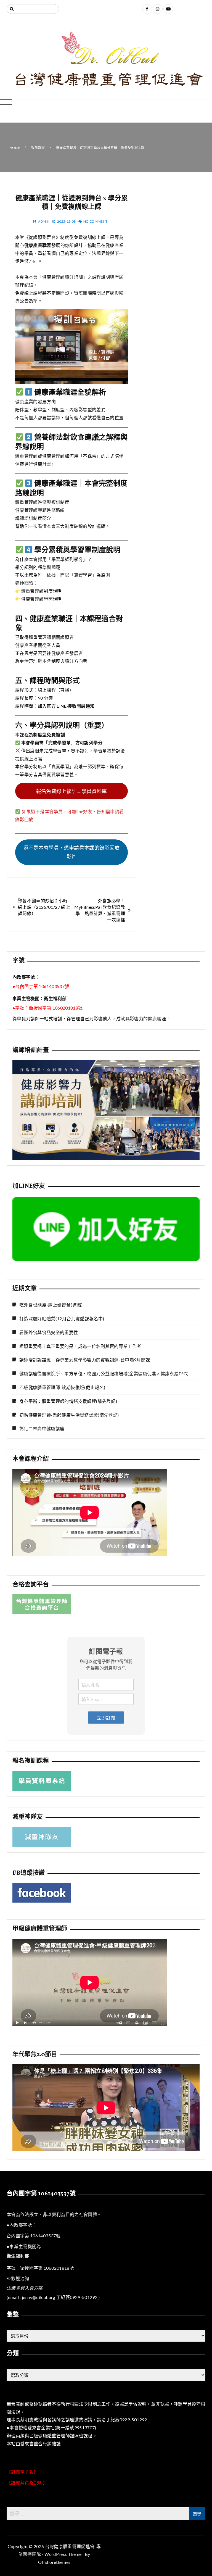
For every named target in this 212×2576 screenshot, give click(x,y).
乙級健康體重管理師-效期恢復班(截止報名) (62, 1387)
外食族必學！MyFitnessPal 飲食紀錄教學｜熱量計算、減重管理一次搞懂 (100, 910)
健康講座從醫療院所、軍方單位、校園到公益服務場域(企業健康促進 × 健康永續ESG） (105, 1373)
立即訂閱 (106, 1718)
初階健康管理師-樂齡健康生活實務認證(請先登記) (69, 1415)
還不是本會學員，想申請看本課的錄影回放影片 (72, 852)
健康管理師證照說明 (42, 599)
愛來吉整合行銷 (36, 2444)
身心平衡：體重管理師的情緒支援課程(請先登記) (68, 1401)
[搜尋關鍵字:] (33, 9)
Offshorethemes (54, 2562)
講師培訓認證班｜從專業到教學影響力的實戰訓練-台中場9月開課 (85, 1360)
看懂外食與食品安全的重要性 (49, 1332)
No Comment (96, 221)
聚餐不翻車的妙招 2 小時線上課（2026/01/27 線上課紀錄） (44, 907)
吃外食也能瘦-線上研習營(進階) (51, 1305)
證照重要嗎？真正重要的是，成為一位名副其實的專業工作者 (80, 1346)
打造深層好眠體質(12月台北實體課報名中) (62, 1319)
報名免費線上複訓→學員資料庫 (72, 791)
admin (44, 221)
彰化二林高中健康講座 (42, 1428)
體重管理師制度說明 (42, 591)
